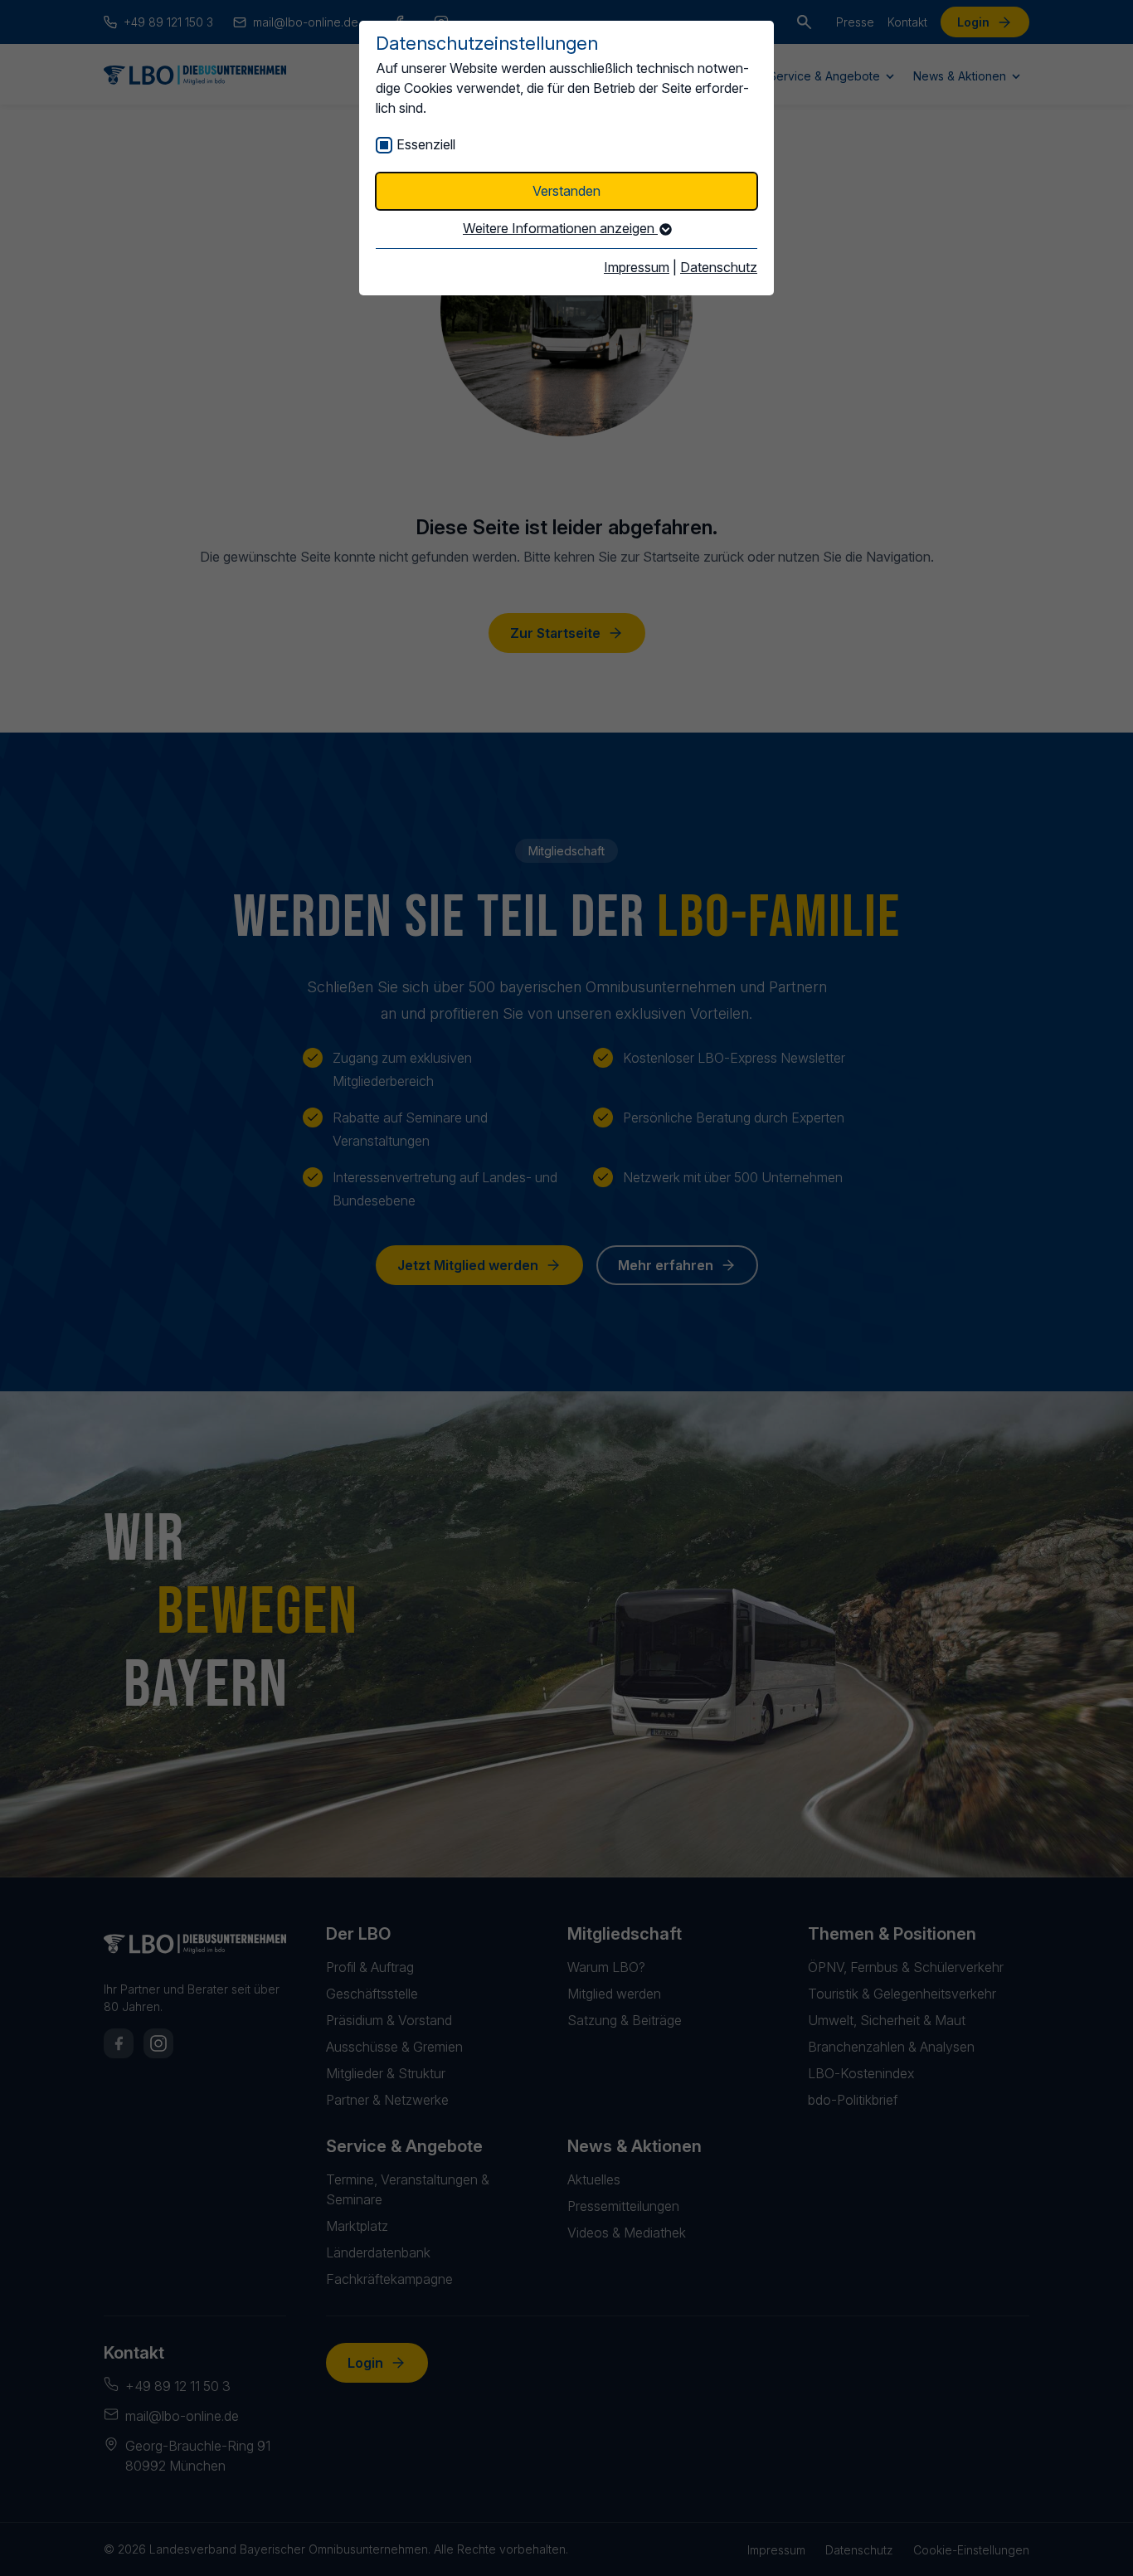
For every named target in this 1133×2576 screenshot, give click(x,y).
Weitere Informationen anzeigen (560, 228)
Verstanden (566, 191)
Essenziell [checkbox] (426, 144)
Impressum (637, 267)
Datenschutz (719, 267)
